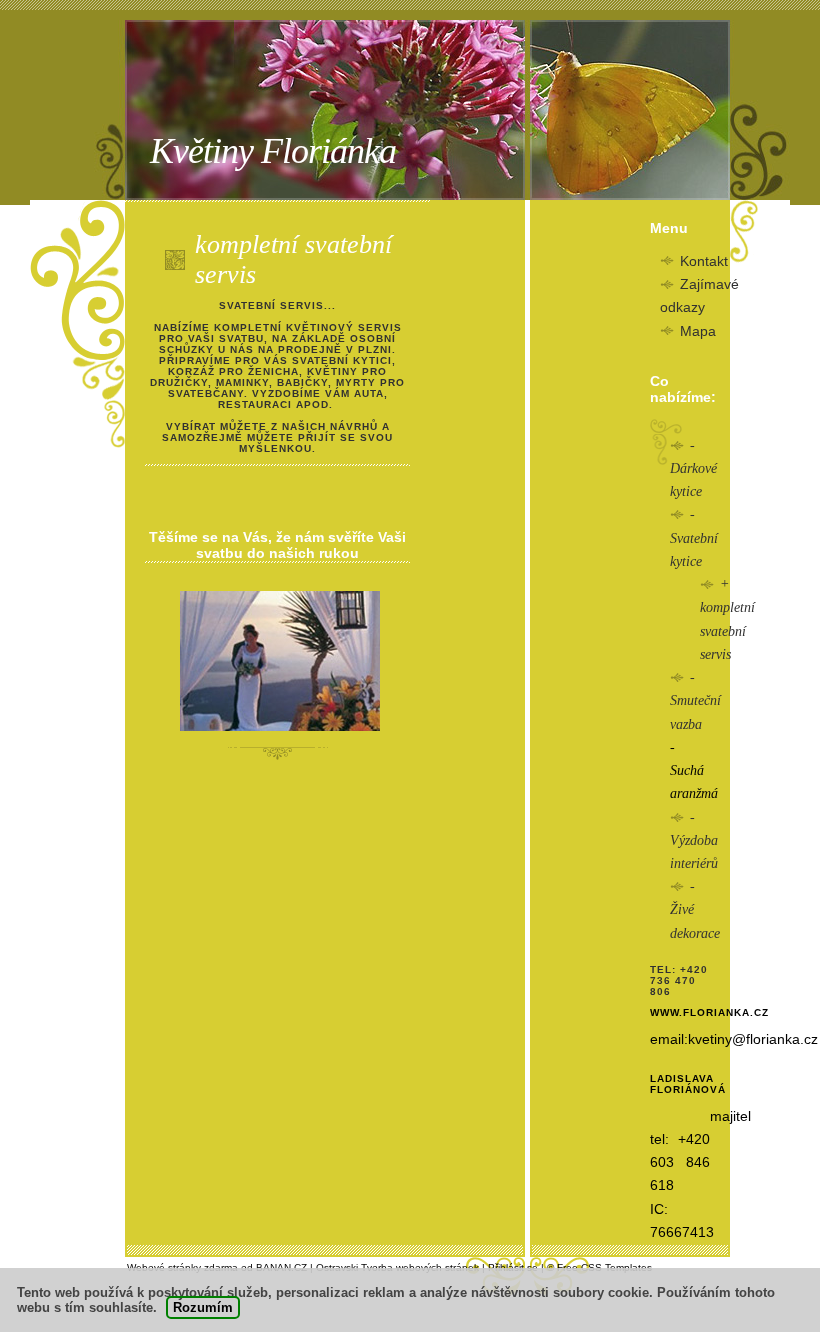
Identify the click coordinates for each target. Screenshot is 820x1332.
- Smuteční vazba (695, 700)
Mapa (698, 331)
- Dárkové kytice (693, 468)
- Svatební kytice (694, 537)
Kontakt (704, 261)
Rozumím (203, 1307)
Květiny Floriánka (273, 151)
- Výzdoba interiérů (694, 840)
